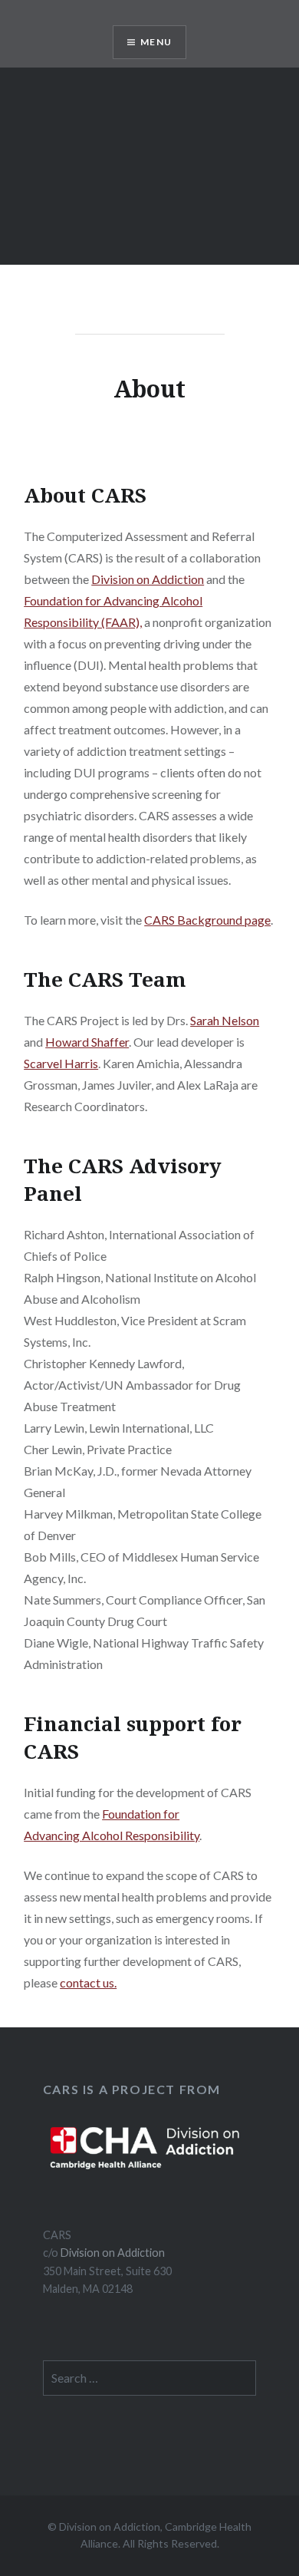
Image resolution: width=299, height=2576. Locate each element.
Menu (156, 42)
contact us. (88, 1982)
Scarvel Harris (61, 1063)
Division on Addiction (148, 579)
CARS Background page (207, 920)
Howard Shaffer (87, 1042)
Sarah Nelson (225, 1020)
